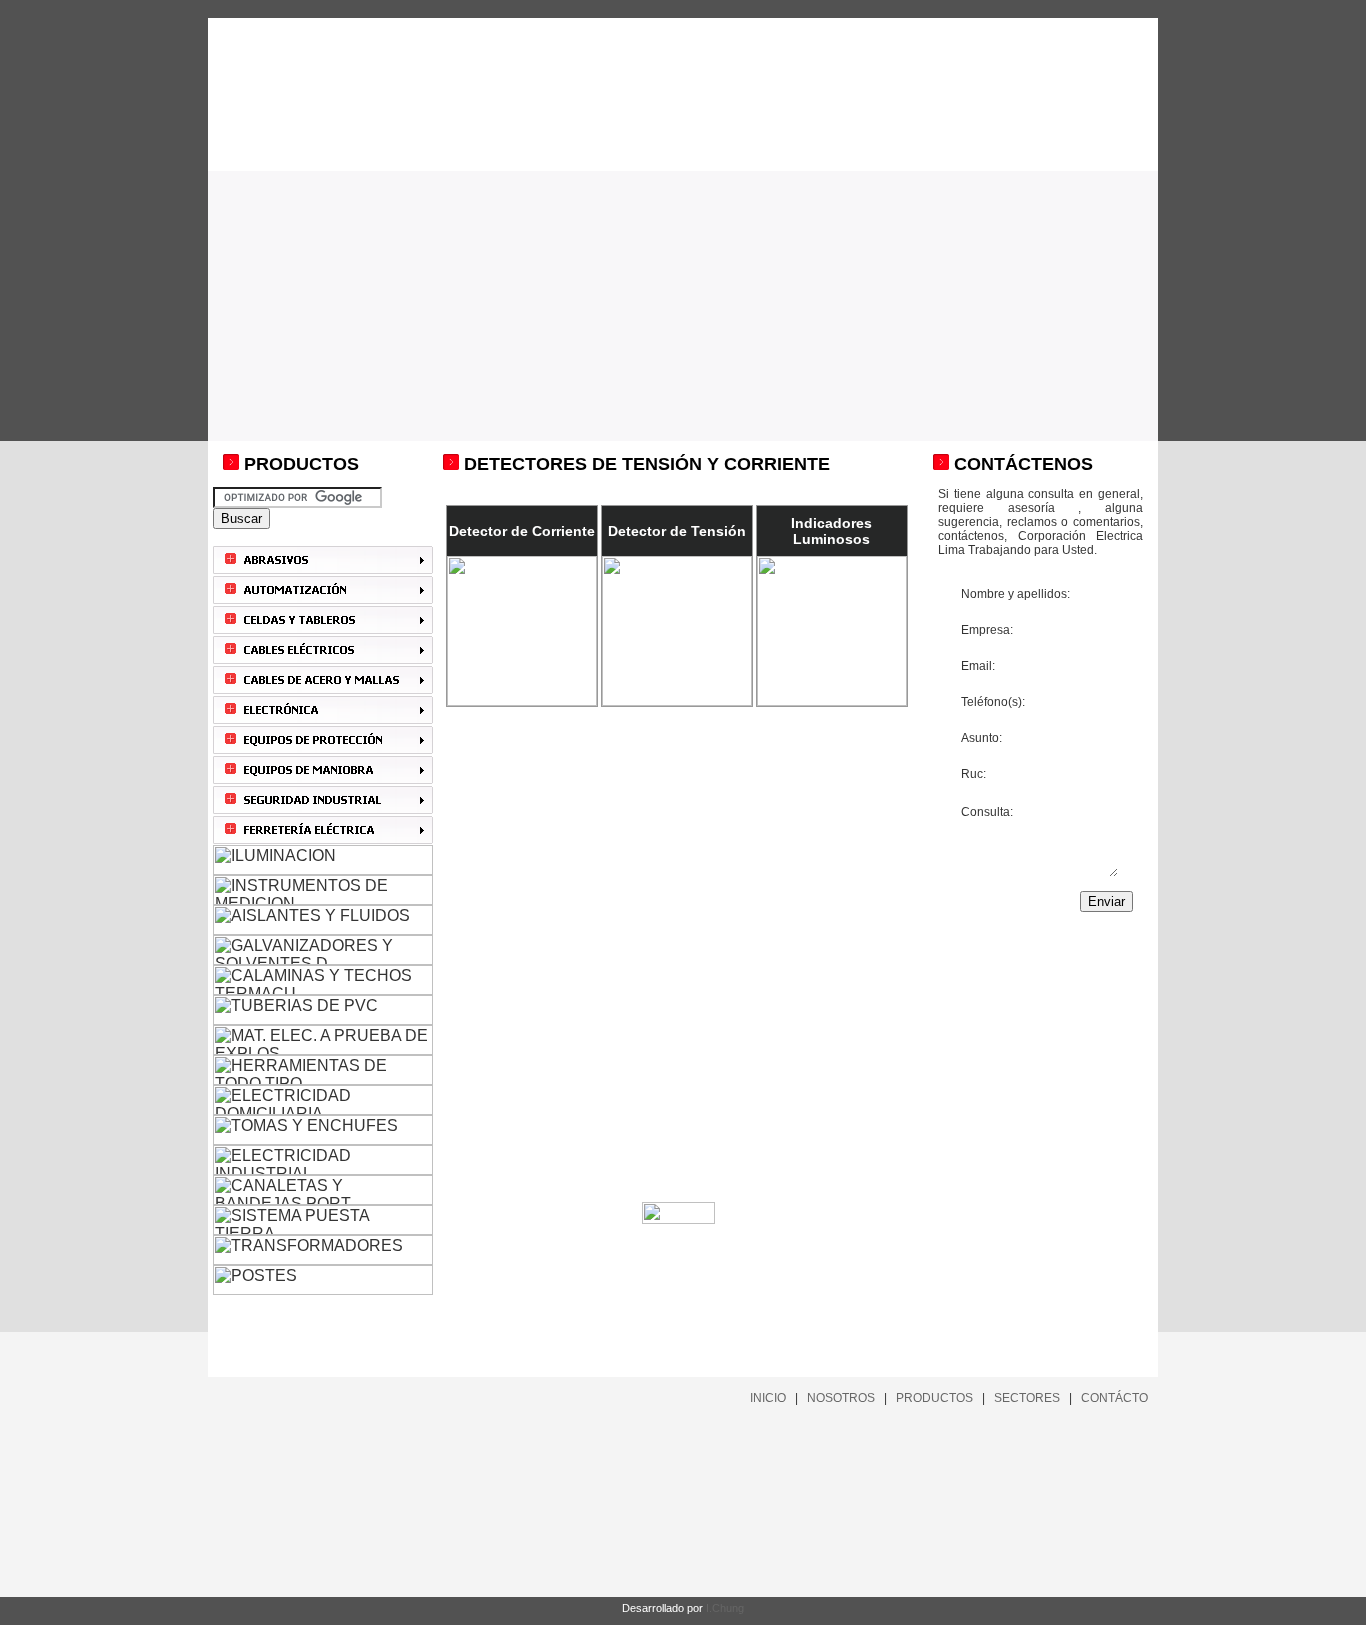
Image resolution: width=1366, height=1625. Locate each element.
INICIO (768, 1398)
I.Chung (725, 1608)
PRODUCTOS (934, 1398)
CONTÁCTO (1114, 1398)
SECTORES (1027, 1398)
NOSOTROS (841, 1398)
